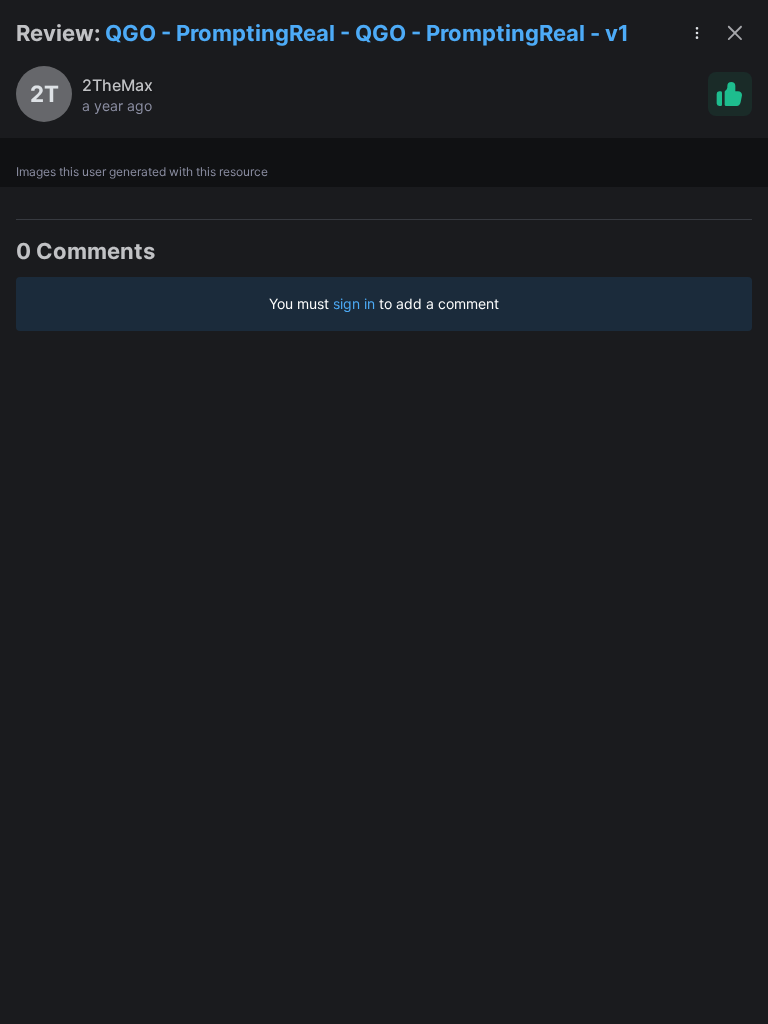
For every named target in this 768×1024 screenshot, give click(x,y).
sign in (354, 303)
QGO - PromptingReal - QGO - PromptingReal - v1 (367, 33)
